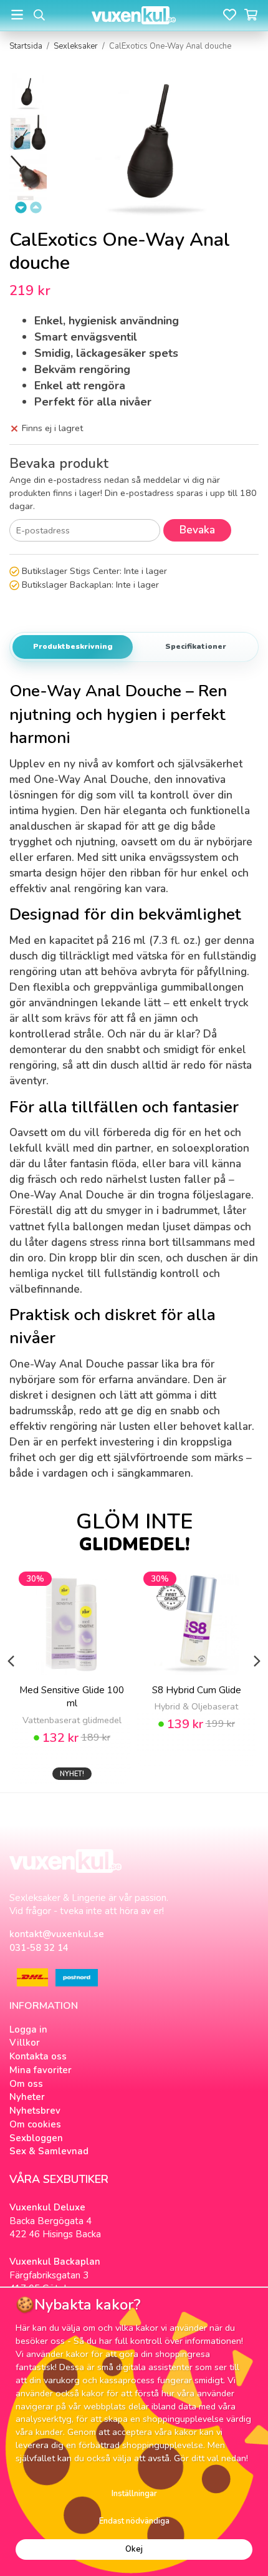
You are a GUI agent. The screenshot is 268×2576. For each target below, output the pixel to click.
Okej (134, 2549)
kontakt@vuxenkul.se (57, 1934)
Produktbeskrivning (73, 646)
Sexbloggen (36, 2138)
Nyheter (27, 2097)
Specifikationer (196, 646)
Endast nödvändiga (134, 2521)
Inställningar (134, 2494)
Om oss (26, 2084)
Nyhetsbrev (35, 2111)
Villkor (25, 2043)
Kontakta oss (38, 2056)
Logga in (28, 2029)
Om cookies (35, 2124)
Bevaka (197, 530)
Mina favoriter (41, 2070)
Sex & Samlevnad (49, 2151)
